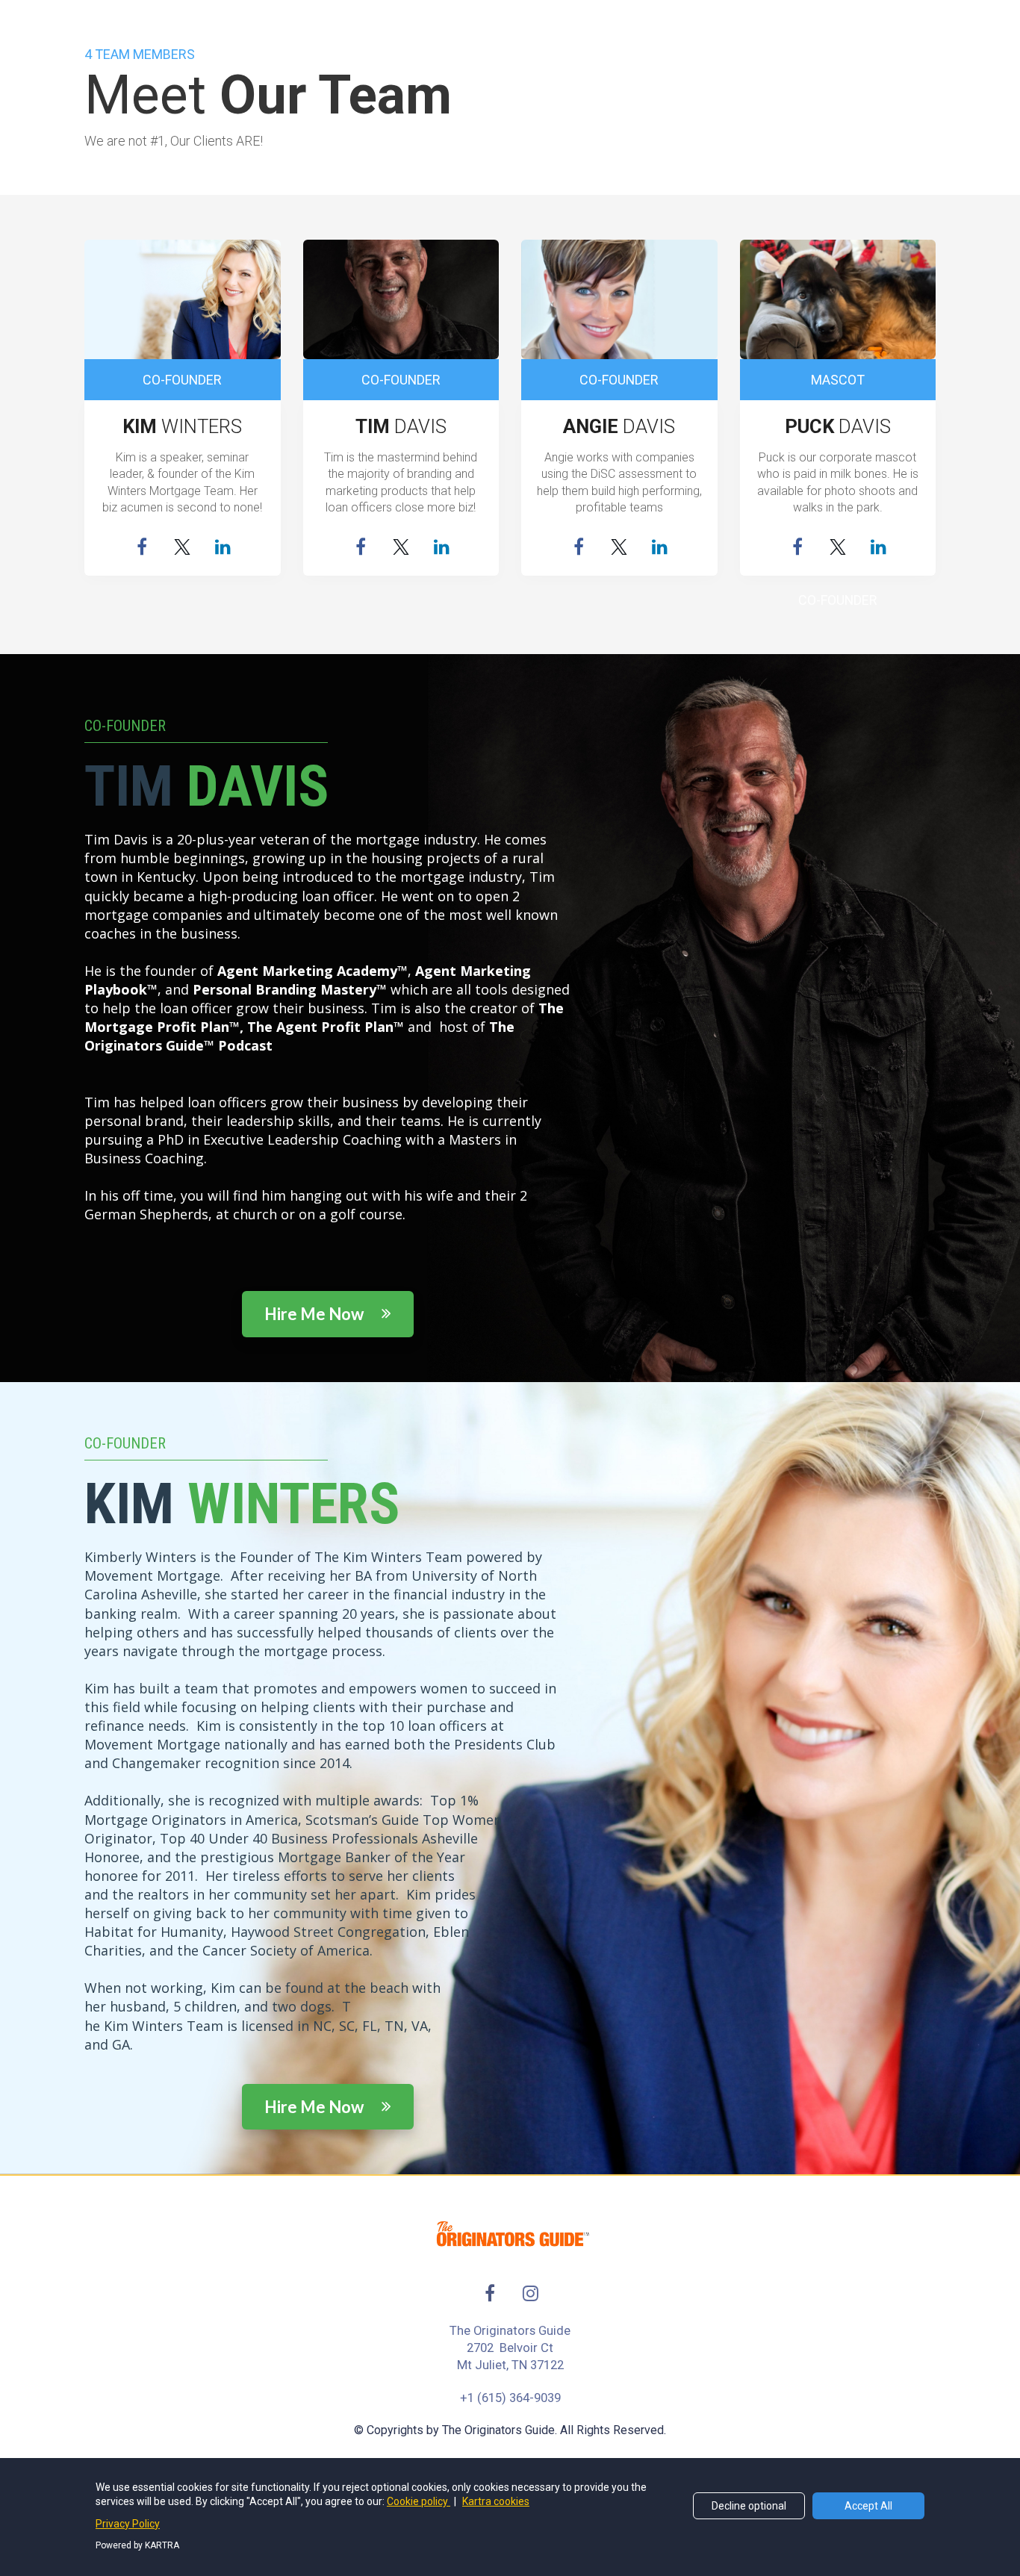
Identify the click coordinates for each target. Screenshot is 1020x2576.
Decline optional (749, 2506)
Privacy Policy (128, 2524)
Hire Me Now (315, 1314)
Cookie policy (419, 2501)
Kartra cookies (496, 2501)
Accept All (868, 2506)
